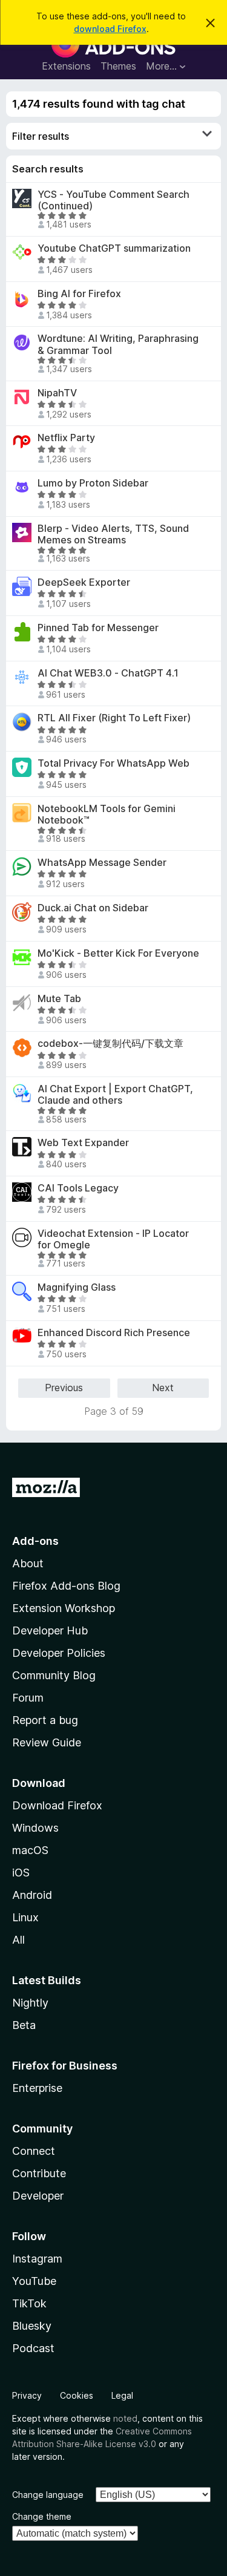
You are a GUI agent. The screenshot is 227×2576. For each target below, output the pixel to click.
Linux (25, 1917)
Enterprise (37, 2088)
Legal (122, 2395)
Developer (38, 2196)
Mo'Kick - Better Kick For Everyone (118, 953)
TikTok (29, 2303)
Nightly (30, 2003)
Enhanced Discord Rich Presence (114, 1333)
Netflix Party (66, 438)
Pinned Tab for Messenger (98, 628)
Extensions (66, 66)
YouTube (34, 2281)
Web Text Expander (83, 1143)
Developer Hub (50, 1630)
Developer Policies (59, 1653)
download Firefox (110, 29)
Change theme (42, 2516)
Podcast (33, 2348)
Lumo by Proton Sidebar (93, 483)
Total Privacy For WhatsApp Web (113, 763)
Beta (24, 2025)
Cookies (77, 2395)
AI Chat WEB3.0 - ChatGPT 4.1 (108, 673)
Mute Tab (59, 999)
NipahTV (57, 393)
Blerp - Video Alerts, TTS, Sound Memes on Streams (113, 534)
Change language (48, 2495)
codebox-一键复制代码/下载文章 (110, 1044)
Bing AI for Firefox (79, 294)
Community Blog (54, 1675)
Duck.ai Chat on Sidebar (93, 908)
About (28, 1563)
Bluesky (32, 2326)
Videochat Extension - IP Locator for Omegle (113, 1239)
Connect (34, 2151)
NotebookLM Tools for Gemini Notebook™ (107, 814)
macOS (30, 1850)
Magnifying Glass (77, 1287)
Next (163, 1388)
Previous (64, 1388)
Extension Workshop (64, 1608)
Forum (28, 1698)
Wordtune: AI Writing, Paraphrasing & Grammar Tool (118, 344)
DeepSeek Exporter (84, 582)
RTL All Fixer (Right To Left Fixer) (114, 718)
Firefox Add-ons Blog (66, 1586)
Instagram (37, 2259)
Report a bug (45, 1720)
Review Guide (47, 1742)
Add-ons (35, 1541)
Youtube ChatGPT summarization (114, 248)
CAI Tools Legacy (78, 1188)
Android (32, 1895)
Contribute (39, 2173)
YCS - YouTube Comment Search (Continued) (113, 200)
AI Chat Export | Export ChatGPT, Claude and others (115, 1095)
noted (125, 2418)
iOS (21, 1873)
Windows (35, 1828)
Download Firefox (57, 1805)
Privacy (27, 2395)
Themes (118, 66)
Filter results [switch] (41, 136)
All (18, 1940)
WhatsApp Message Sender (102, 863)
